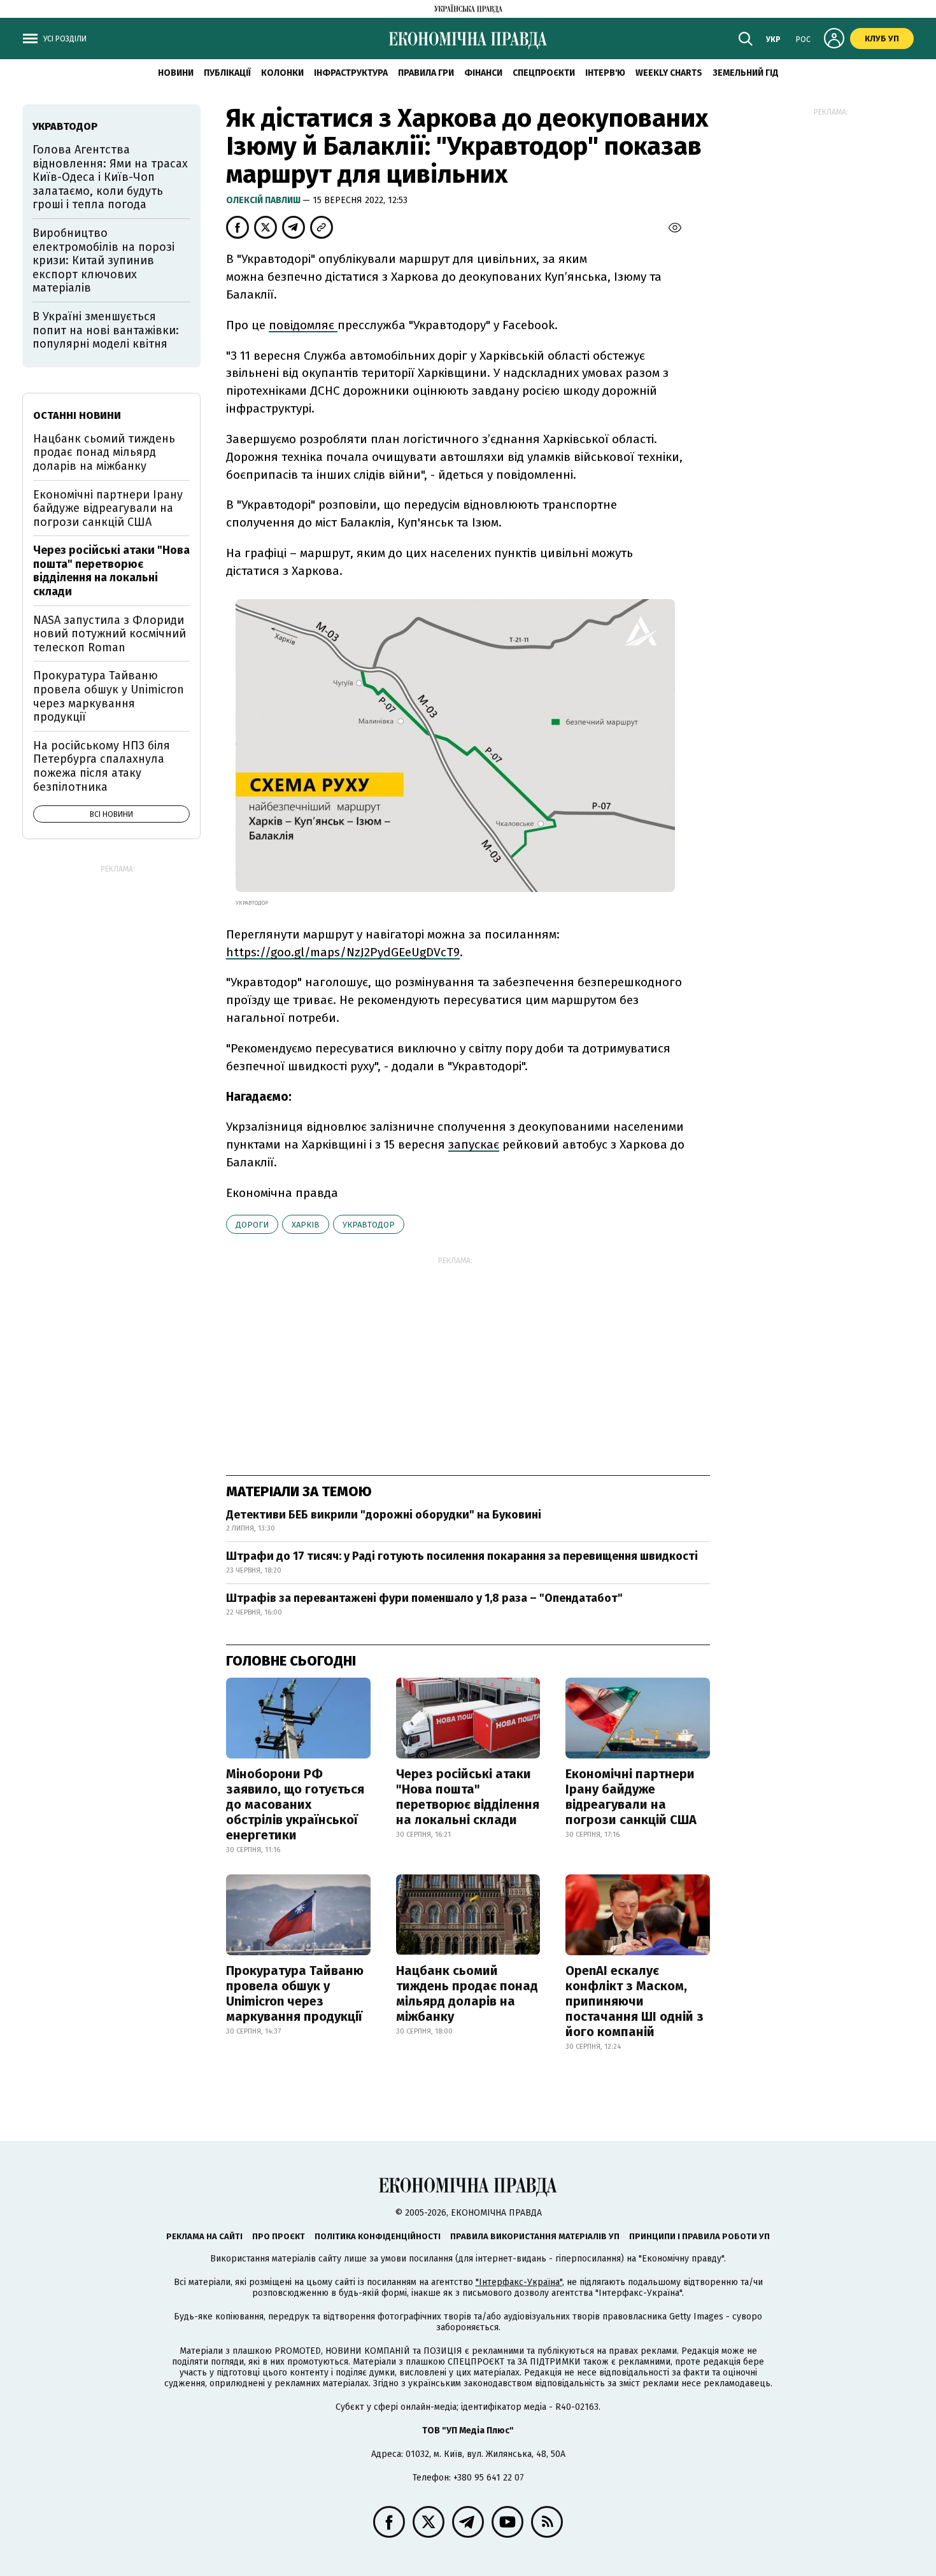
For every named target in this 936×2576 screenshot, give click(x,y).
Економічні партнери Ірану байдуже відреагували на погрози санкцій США (631, 1797)
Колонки (282, 73)
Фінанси (483, 73)
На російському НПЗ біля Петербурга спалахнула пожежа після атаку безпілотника (102, 766)
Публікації (227, 73)
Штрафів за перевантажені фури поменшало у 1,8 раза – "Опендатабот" (424, 1598)
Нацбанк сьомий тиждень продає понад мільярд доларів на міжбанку (467, 1993)
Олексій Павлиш (264, 200)
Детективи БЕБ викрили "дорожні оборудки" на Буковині (384, 1515)
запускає (474, 1144)
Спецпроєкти (544, 73)
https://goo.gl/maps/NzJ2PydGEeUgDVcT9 (343, 952)
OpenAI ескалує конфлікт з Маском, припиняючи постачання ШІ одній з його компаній (635, 2001)
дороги (252, 1225)
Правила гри (426, 73)
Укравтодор (369, 1225)
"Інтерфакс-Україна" (519, 2282)
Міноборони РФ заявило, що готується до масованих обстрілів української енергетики (295, 1804)
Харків (306, 1225)
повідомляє (303, 325)
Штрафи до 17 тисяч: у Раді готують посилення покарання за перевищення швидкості (462, 1556)
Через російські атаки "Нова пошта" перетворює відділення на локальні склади (468, 1797)
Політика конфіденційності (378, 2236)
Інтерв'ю (605, 73)
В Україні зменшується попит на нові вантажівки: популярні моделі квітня (106, 330)
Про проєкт (279, 2236)
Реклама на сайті (204, 2236)
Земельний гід (746, 73)
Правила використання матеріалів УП (535, 2236)
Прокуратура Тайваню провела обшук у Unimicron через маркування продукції (295, 1993)
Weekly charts (669, 73)
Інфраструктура (351, 73)
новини (176, 73)
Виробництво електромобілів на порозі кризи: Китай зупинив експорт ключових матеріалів (103, 260)
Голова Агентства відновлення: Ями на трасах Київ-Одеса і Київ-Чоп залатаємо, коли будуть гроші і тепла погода (110, 177)
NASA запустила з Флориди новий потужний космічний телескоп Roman (110, 634)
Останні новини (77, 415)
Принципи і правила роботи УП (699, 2236)
